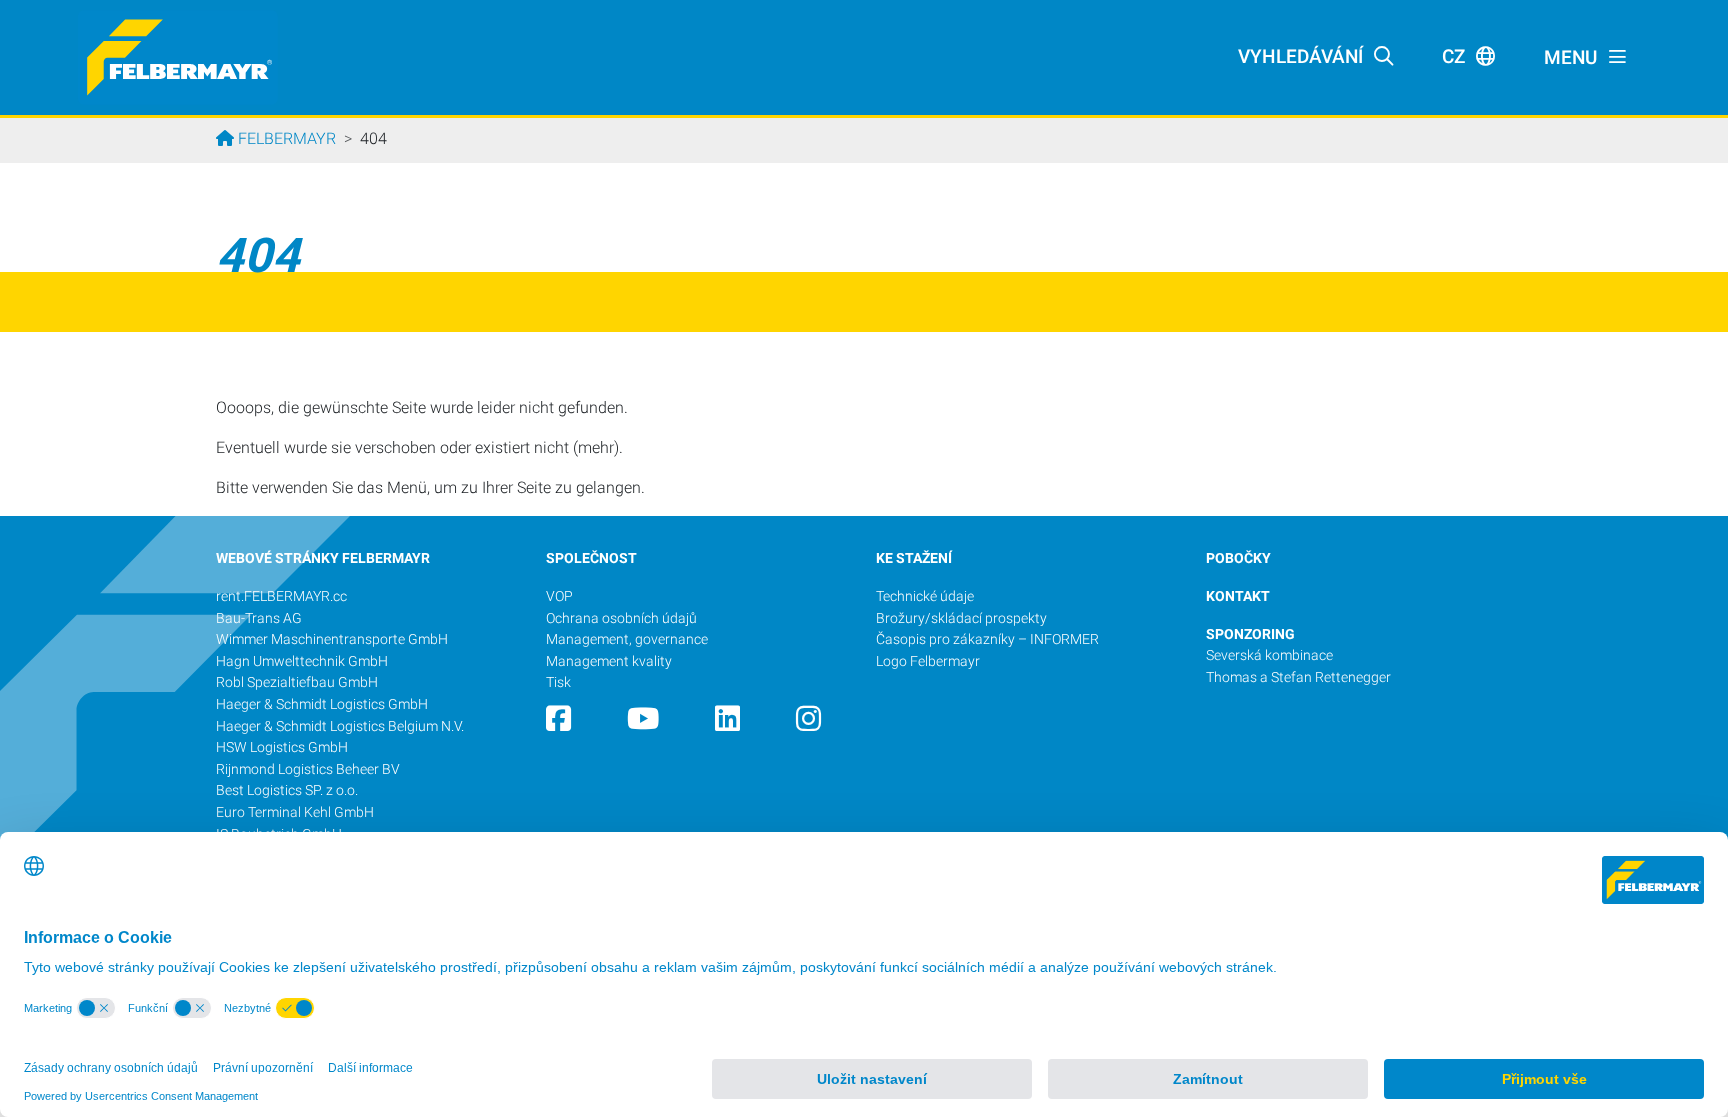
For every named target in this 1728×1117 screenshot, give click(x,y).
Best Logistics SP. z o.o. (287, 790)
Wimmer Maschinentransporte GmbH (332, 639)
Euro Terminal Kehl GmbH (295, 812)
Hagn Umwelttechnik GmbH (302, 661)
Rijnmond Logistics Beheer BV (309, 769)
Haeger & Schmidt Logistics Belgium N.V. (340, 726)
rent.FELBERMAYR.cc (281, 596)
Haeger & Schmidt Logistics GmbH (322, 704)
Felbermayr (285, 138)
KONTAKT (1238, 596)
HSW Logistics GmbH (282, 747)
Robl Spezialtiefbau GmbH (297, 682)
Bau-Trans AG (259, 618)
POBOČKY (1238, 558)
